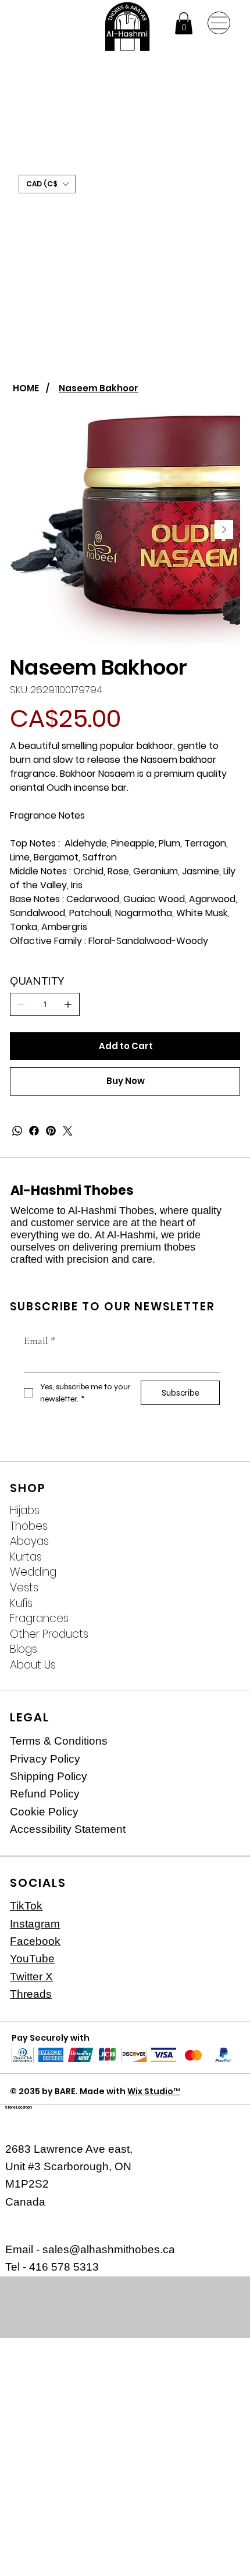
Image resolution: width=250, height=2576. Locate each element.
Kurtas (26, 1557)
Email (40, 1341)
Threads (31, 1994)
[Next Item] (224, 529)
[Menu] (219, 23)
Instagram (35, 1924)
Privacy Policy (45, 1759)
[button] (184, 23)
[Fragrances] (219, 1619)
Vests (24, 1588)
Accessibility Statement (68, 1829)
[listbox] (47, 184)
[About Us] (219, 1665)
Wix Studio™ (153, 2091)
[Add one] (68, 1004)
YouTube (32, 1959)
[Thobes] (219, 1527)
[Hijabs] (219, 1511)
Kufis (21, 1604)
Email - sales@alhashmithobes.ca (90, 2249)
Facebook (35, 1941)
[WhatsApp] (17, 1131)
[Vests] (219, 1588)
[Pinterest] (51, 1131)
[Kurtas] (219, 1557)
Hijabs (25, 1511)
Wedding (33, 1572)
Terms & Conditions (59, 1741)
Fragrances (39, 1619)
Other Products (49, 1634)
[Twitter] (68, 1131)
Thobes (29, 1526)
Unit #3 (24, 2166)
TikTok (26, 1906)
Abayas (29, 1541)
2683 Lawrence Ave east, (69, 2149)
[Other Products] (219, 1635)
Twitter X (31, 1977)
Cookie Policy (44, 1812)
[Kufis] (219, 1604)
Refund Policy (45, 1794)
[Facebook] (34, 1131)
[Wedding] (219, 1572)
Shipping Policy (49, 1776)
